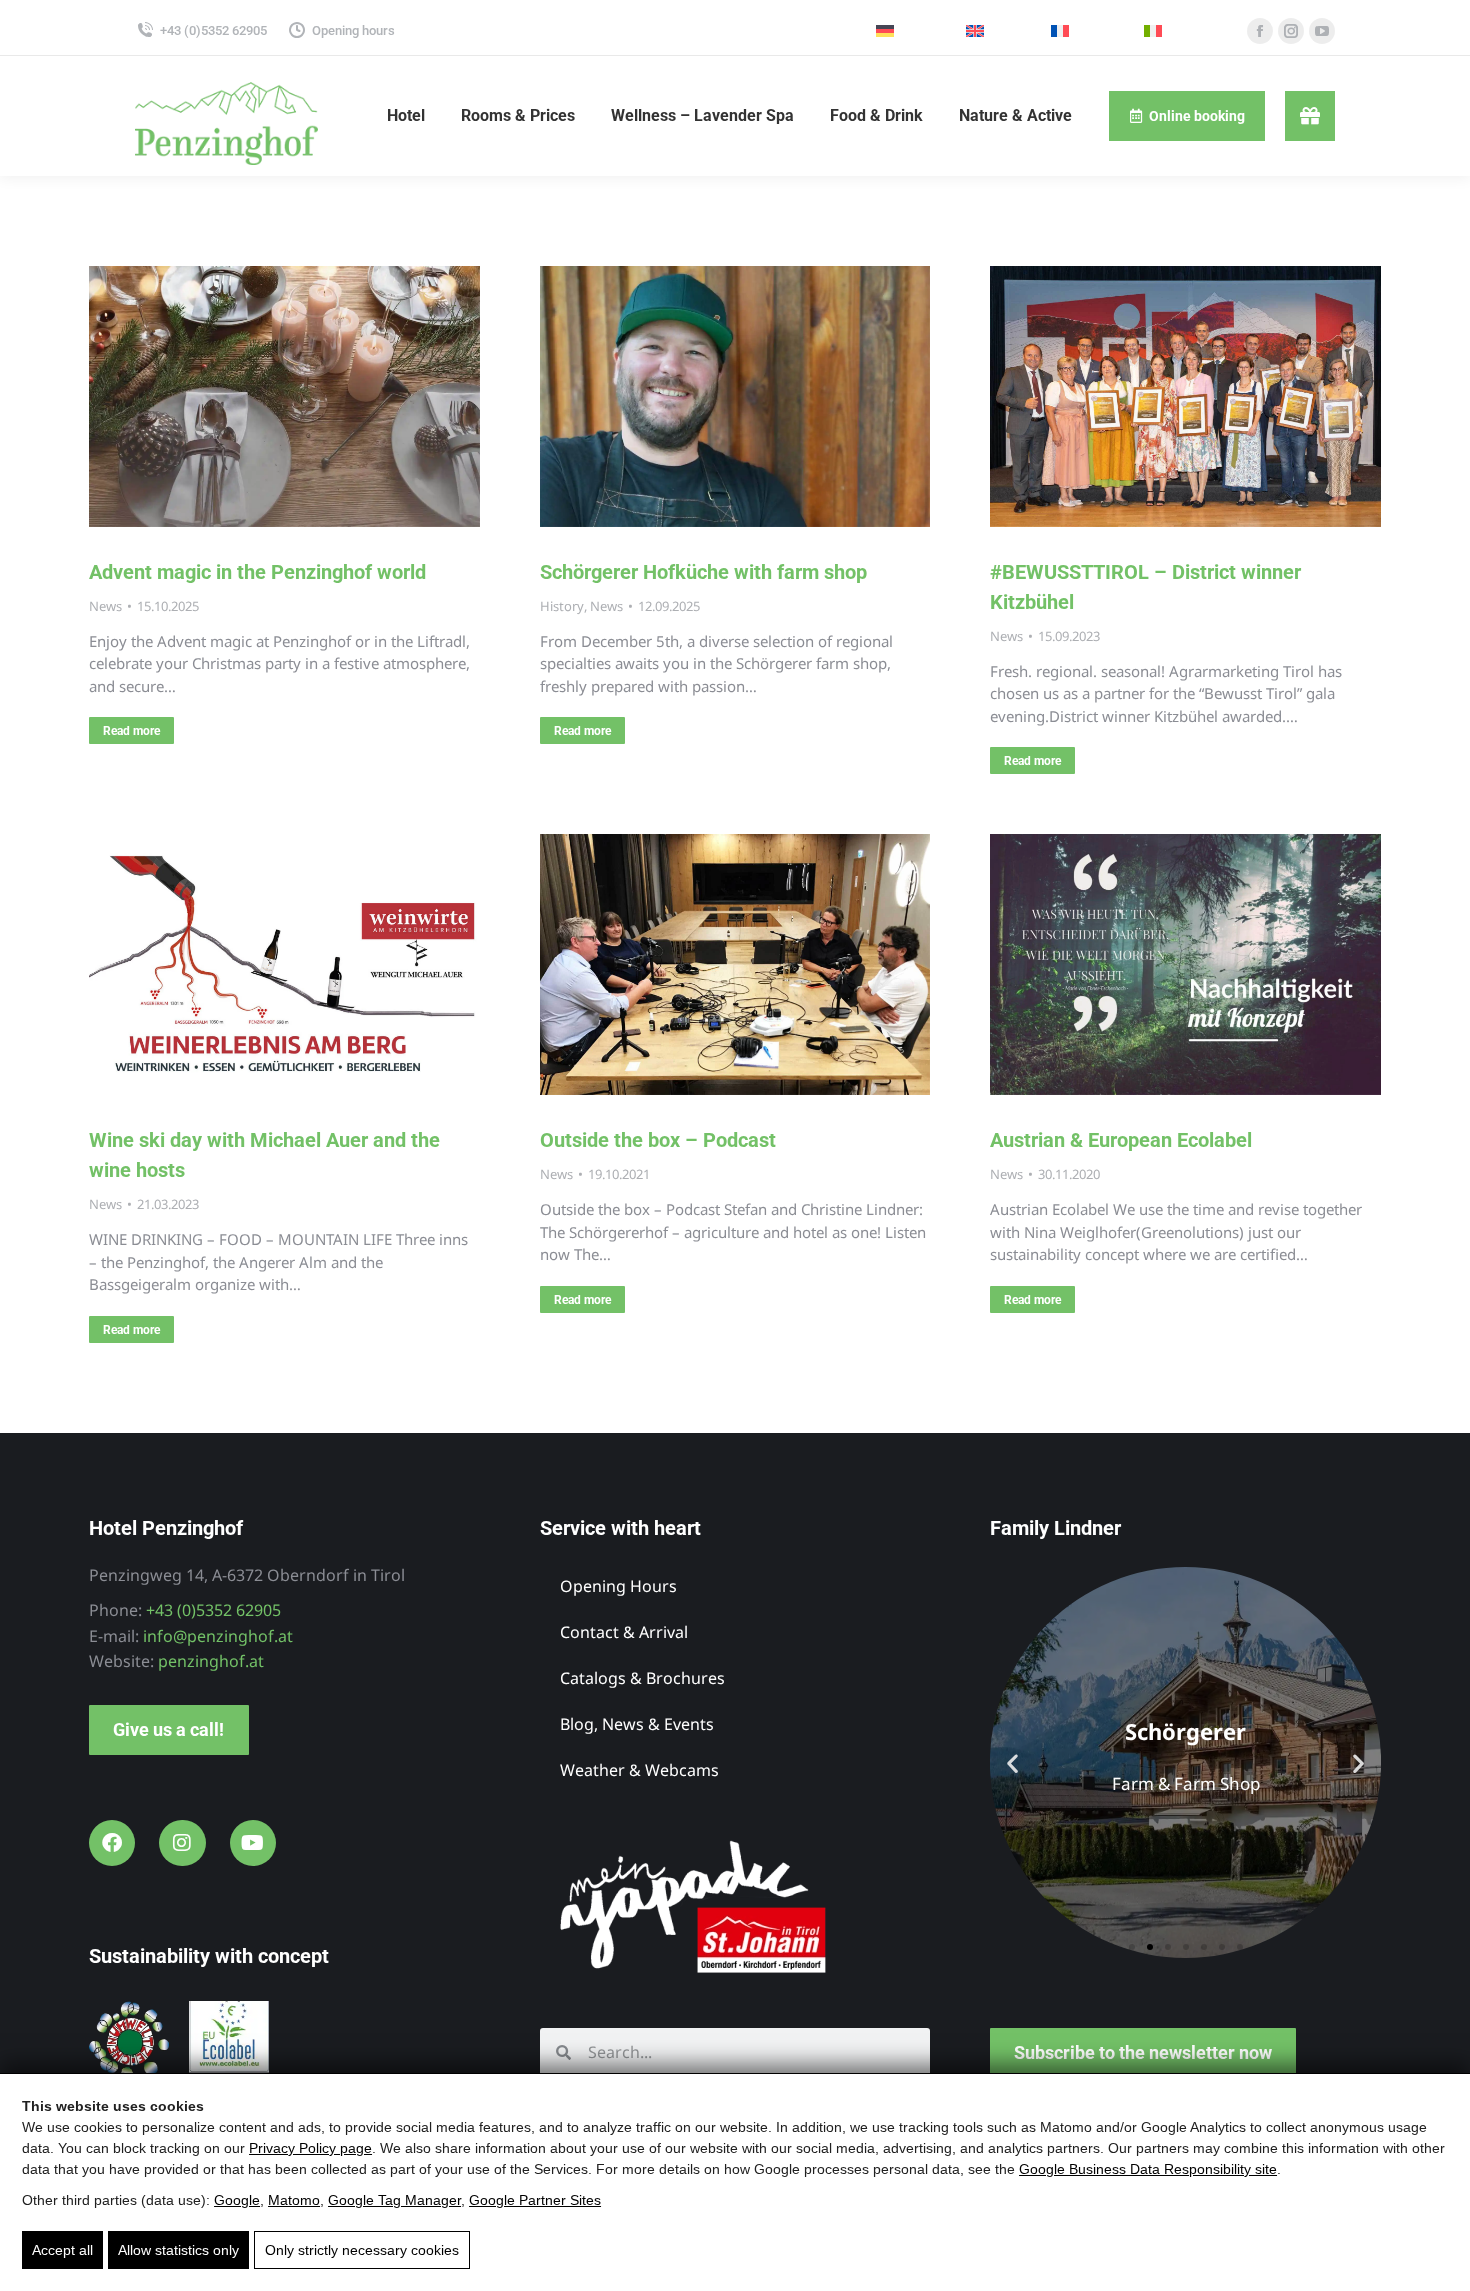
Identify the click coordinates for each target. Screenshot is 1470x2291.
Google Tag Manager (394, 2200)
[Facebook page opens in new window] (1260, 31)
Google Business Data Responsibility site (1148, 2169)
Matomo (294, 2200)
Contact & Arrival (624, 1632)
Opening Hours (618, 1586)
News (105, 606)
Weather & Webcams (639, 1770)
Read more (131, 731)
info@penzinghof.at (218, 1636)
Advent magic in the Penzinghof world (257, 572)
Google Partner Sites (535, 2200)
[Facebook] (112, 1843)
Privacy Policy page (310, 2148)
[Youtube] (253, 1843)
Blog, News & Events (637, 1724)
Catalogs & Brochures (642, 1678)
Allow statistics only (178, 2250)
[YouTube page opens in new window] (1322, 31)
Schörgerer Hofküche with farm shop (703, 572)
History (562, 606)
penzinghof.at (211, 1661)
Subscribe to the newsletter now (1143, 2052)
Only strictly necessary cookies (362, 2250)
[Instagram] (182, 1843)
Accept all (62, 2250)
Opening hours (353, 30)
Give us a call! (168, 1729)
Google (237, 2200)
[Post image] (284, 396)
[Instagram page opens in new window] (1291, 31)
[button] (1012, 1762)
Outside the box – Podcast (658, 1140)
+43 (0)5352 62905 (213, 30)
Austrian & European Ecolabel (1121, 1140)
